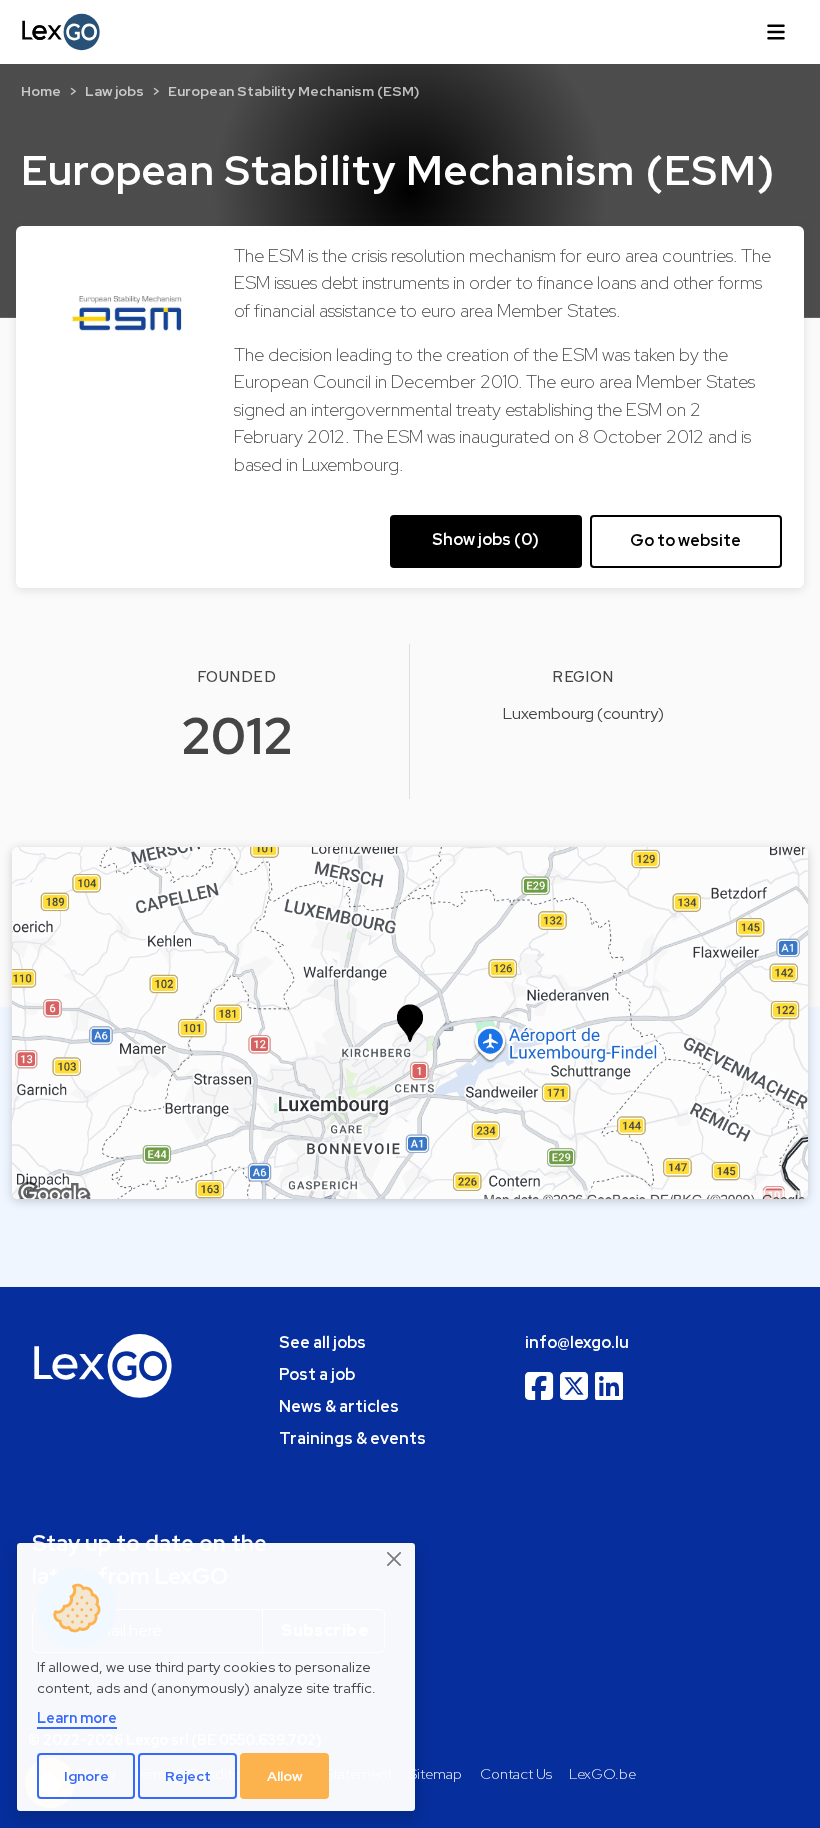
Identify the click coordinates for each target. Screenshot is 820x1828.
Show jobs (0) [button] (485, 539)
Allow (285, 1776)
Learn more (77, 1717)
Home (41, 91)
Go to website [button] (685, 540)
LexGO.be (602, 1773)
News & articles (339, 1406)
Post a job (317, 1374)
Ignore (86, 1776)
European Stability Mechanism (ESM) (293, 91)
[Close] (395, 1560)
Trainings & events (352, 1438)
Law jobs (114, 91)
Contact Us (516, 1773)
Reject (188, 1776)
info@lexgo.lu (577, 1342)
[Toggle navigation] (776, 32)
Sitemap (435, 1773)
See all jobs (322, 1342)
